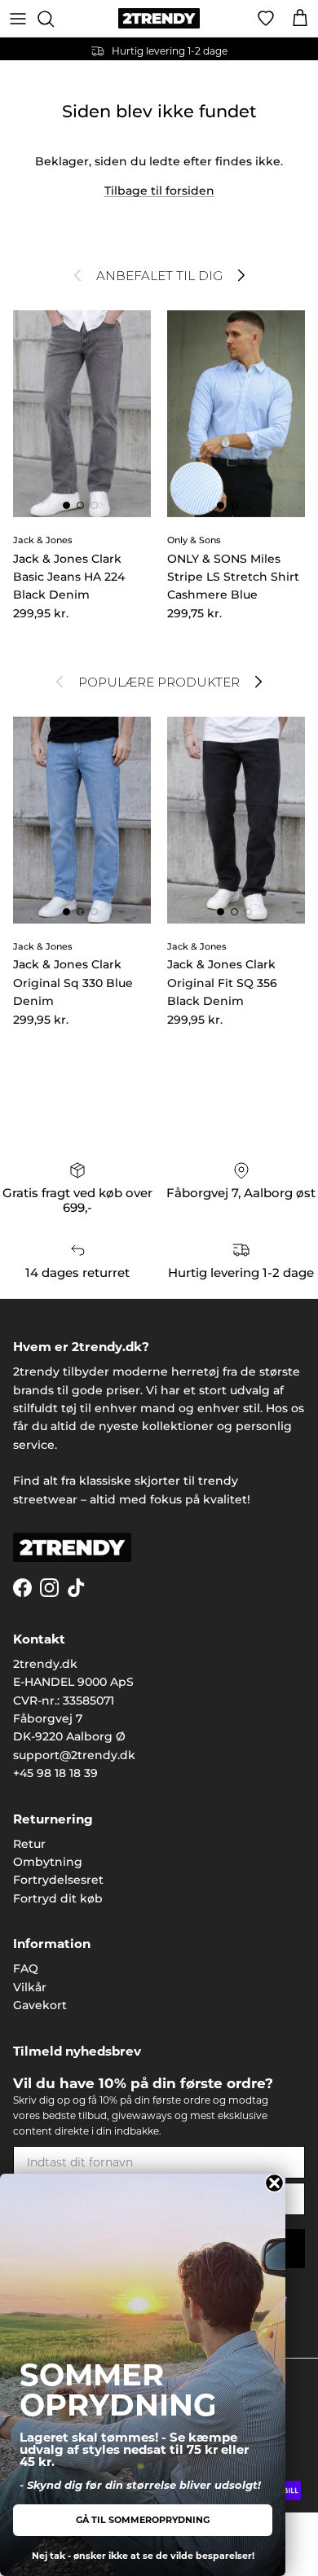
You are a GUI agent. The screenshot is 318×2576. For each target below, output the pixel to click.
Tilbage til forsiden (159, 191)
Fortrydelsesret (58, 1880)
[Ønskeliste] (266, 19)
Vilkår (30, 1987)
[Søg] (54, 19)
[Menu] (18, 19)
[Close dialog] (274, 2183)
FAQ (26, 1968)
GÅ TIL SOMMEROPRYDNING (143, 2520)
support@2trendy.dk (74, 1755)
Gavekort (40, 2005)
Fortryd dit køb (58, 1898)
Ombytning (48, 1862)
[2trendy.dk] (159, 18)
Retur (29, 1844)
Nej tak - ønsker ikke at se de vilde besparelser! (143, 2556)
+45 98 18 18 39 (55, 1773)
